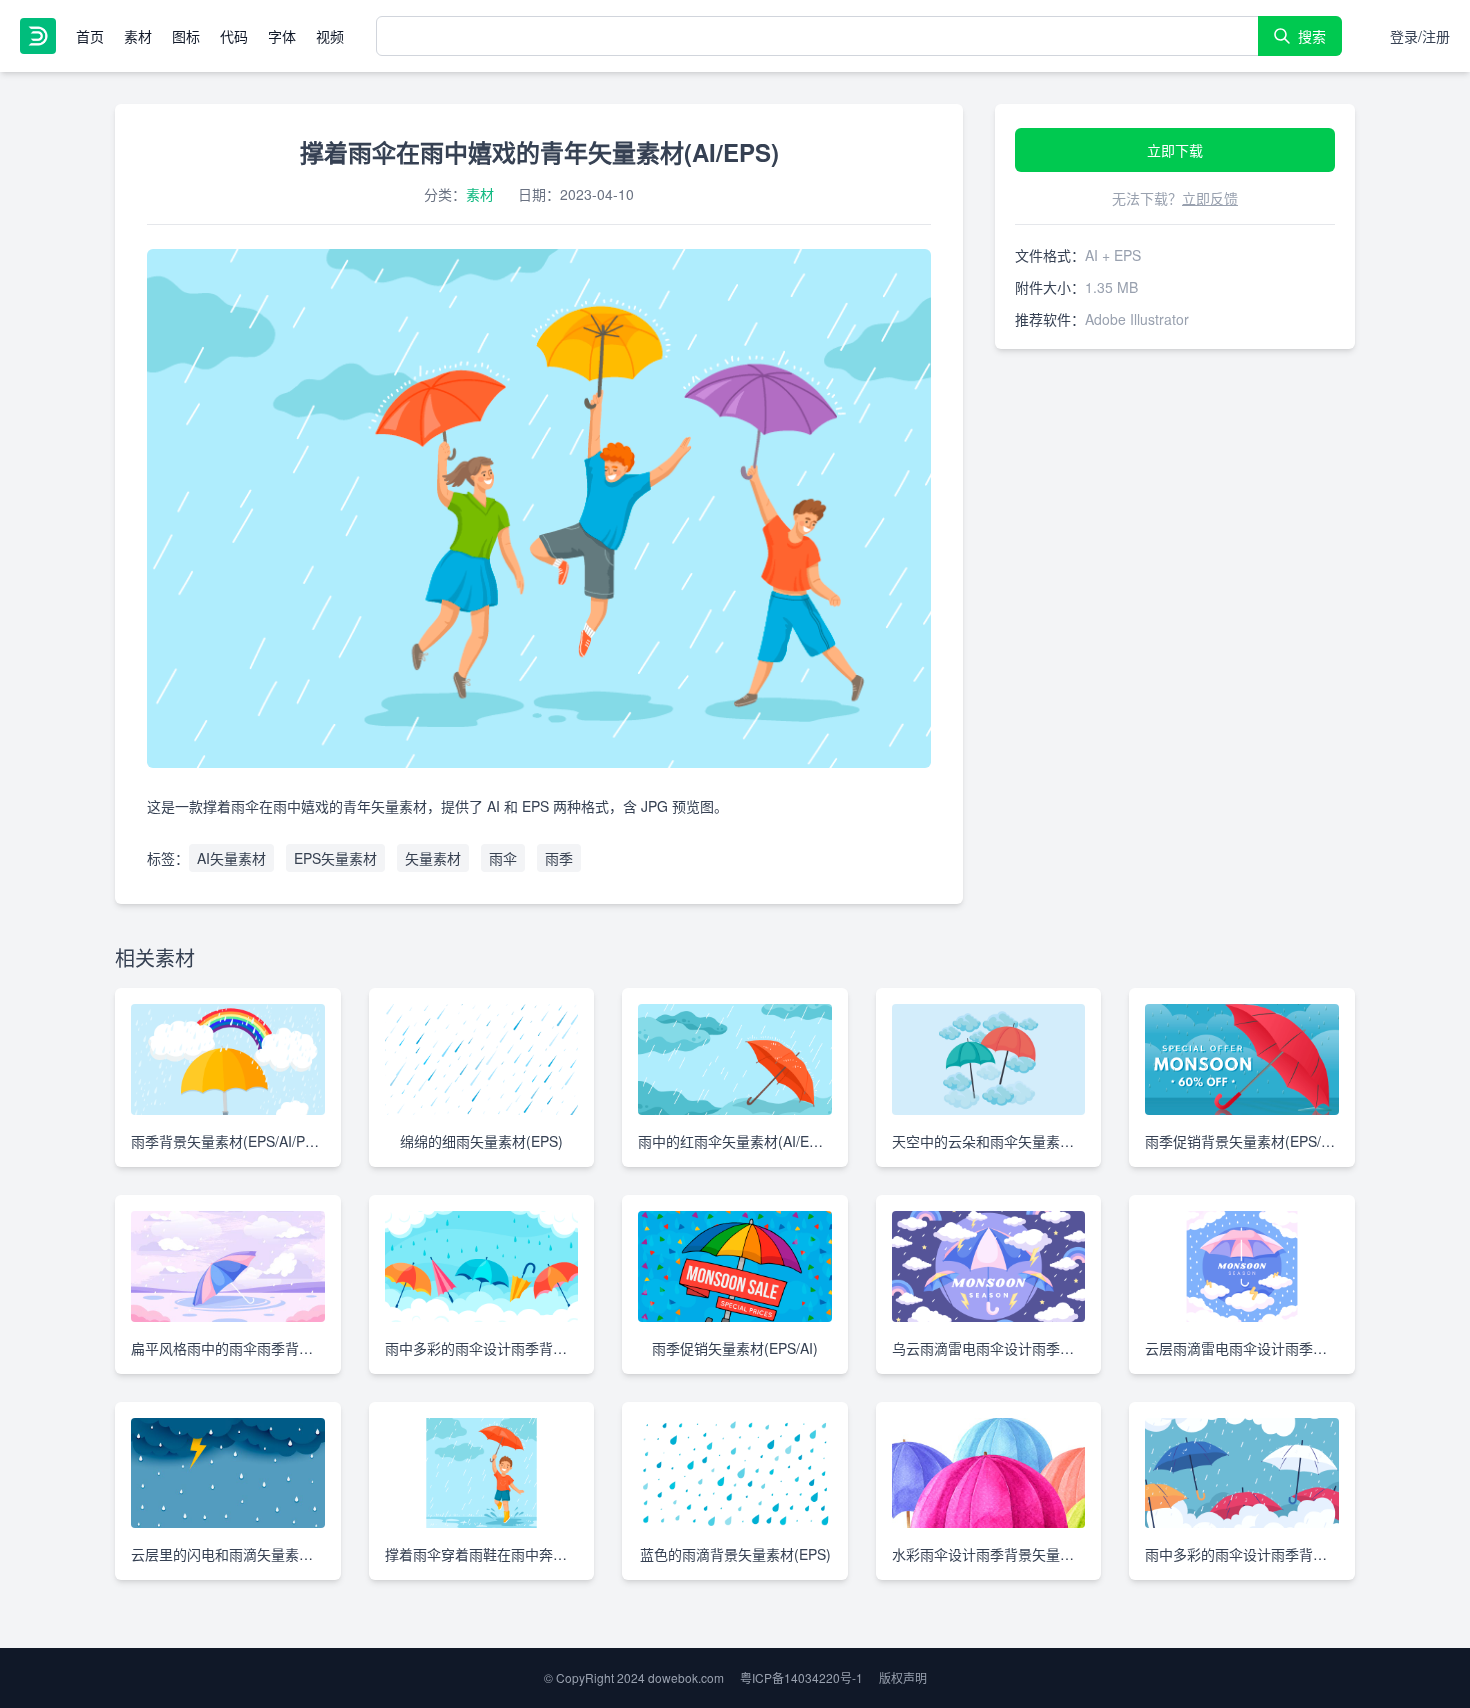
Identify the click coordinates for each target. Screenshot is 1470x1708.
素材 (138, 36)
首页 (90, 36)
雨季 (559, 858)
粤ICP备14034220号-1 (801, 1677)
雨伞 (503, 858)
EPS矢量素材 (335, 858)
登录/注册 (1420, 36)
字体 (282, 36)
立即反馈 (1210, 198)
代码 (234, 36)
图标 (186, 36)
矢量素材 (433, 858)
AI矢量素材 (231, 858)
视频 (330, 36)
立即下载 (1175, 150)
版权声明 (903, 1677)
